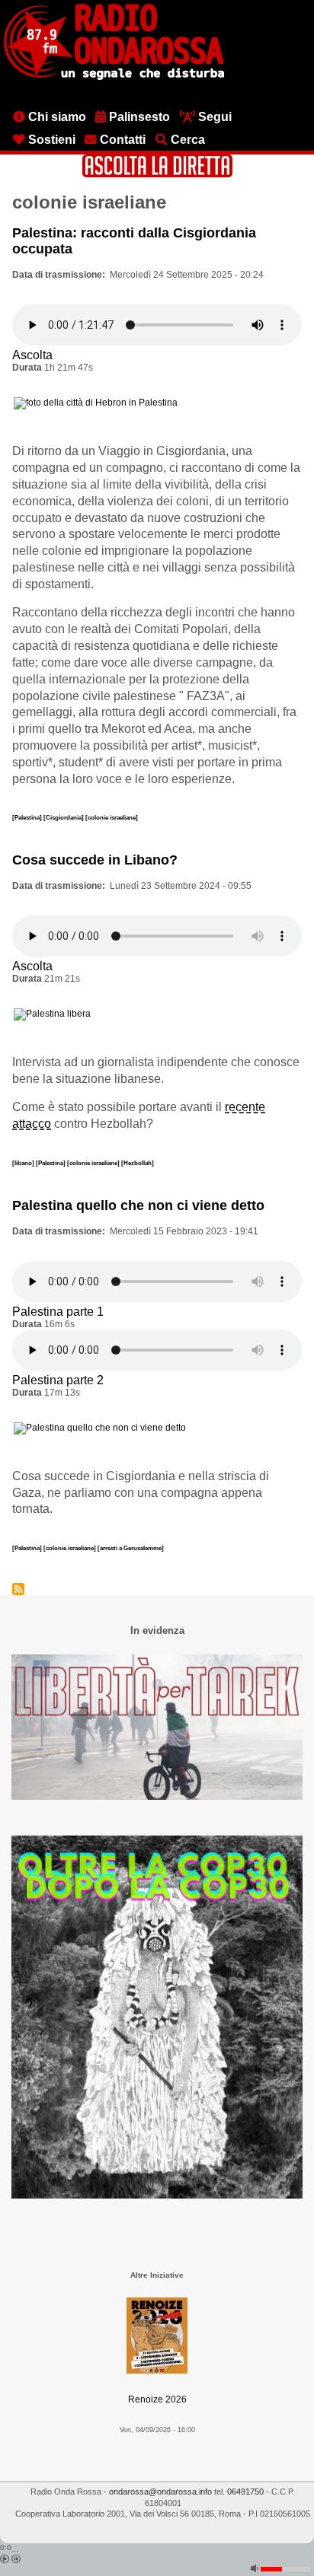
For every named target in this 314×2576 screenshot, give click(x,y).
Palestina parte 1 (58, 1312)
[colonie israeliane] (112, 817)
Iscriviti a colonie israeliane (18, 1589)
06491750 (245, 2492)
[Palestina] (28, 817)
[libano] (24, 1163)
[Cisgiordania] (64, 817)
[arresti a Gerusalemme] (131, 1548)
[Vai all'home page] (114, 77)
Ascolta (32, 355)
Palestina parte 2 (58, 1380)
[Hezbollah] (138, 1163)
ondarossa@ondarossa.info (160, 2492)
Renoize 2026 (157, 2399)
